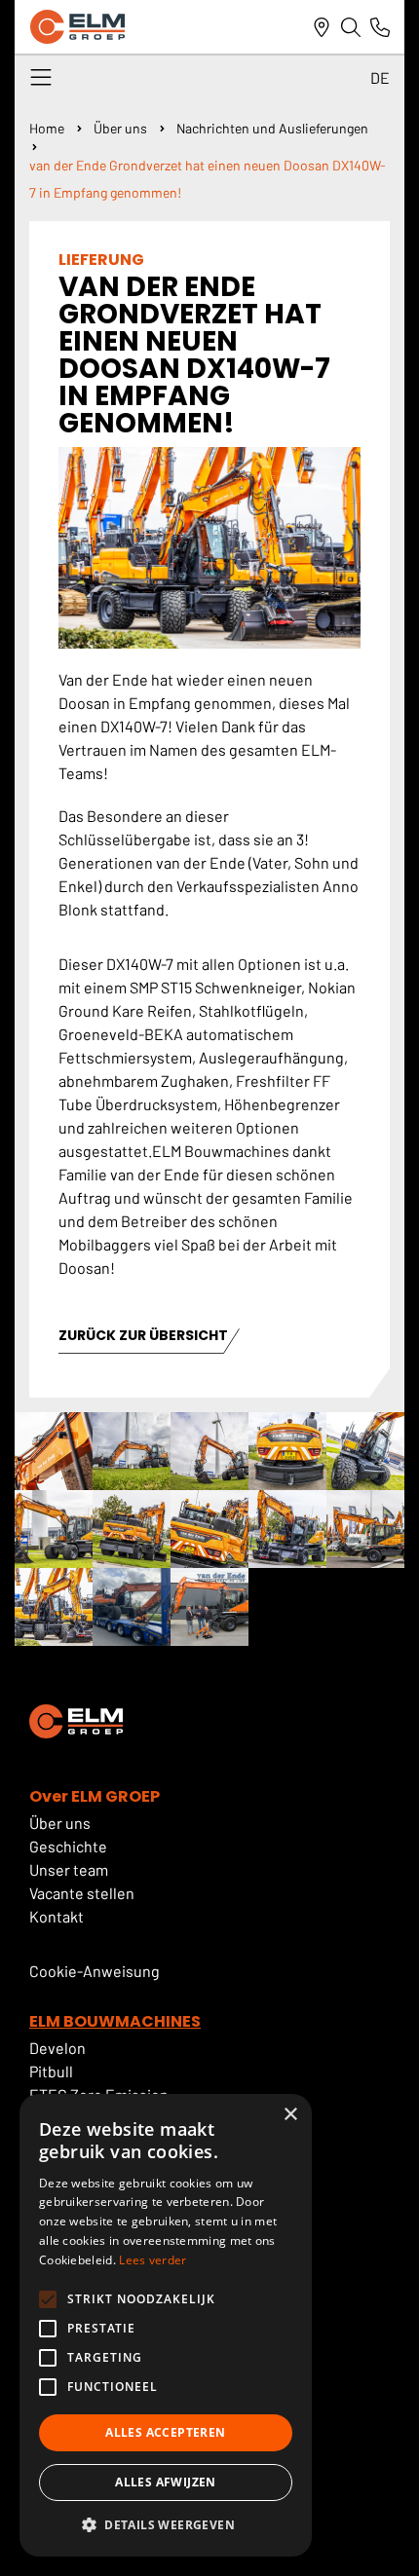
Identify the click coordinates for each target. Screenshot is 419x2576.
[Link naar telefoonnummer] (380, 27)
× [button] (290, 2115)
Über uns (120, 128)
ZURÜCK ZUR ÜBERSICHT (143, 1337)
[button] (166, 2525)
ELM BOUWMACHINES (115, 2021)
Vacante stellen (83, 1893)
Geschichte (68, 1846)
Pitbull (51, 2071)
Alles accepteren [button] (165, 2432)
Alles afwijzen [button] (166, 2482)
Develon (57, 2048)
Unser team (69, 1869)
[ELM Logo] (77, 27)
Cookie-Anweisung (95, 1971)
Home (47, 128)
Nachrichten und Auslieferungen (272, 128)
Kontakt (57, 1916)
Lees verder (152, 2260)
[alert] (166, 2325)
